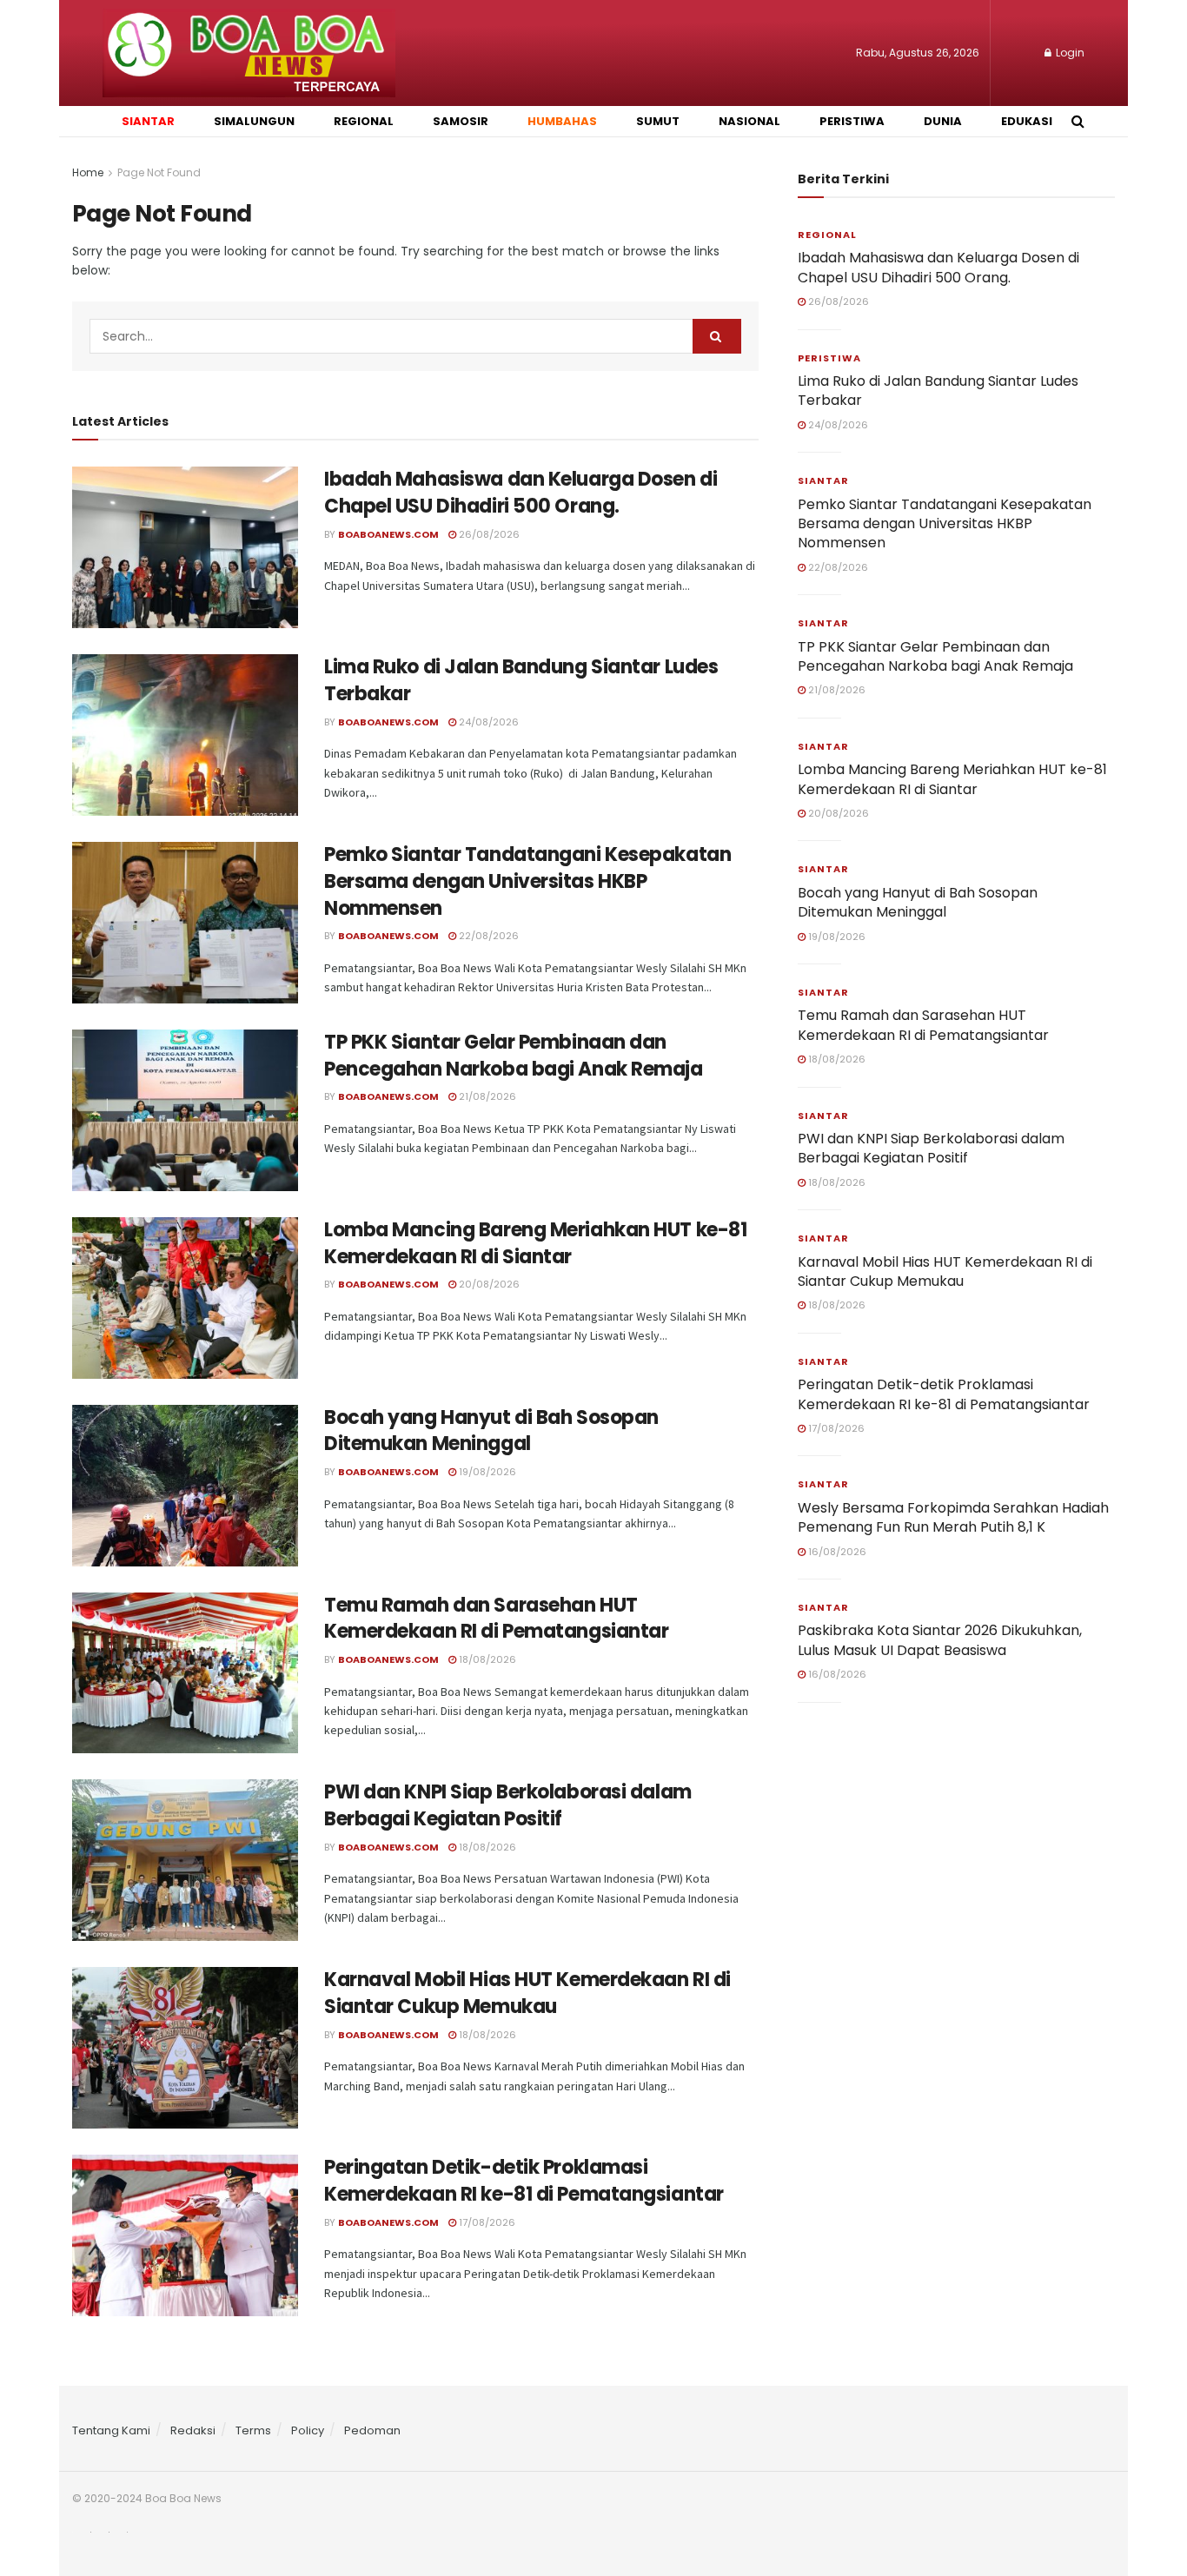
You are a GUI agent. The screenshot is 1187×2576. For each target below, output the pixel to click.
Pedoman (372, 2430)
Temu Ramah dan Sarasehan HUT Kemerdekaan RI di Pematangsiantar (496, 1619)
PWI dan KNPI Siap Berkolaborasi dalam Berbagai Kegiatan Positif (508, 1805)
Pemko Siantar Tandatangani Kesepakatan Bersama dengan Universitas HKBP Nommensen (527, 881)
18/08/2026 (486, 1659)
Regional (827, 235)
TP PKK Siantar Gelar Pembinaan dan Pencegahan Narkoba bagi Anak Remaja (514, 1056)
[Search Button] (717, 336)
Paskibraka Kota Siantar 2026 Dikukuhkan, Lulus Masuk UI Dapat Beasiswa (940, 1640)
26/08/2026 (488, 534)
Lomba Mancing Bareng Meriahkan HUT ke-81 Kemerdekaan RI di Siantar (535, 1243)
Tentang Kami (111, 2430)
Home (88, 172)
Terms (253, 2430)
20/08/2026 (488, 1284)
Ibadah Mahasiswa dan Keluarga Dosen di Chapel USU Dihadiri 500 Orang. (521, 493)
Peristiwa (829, 358)
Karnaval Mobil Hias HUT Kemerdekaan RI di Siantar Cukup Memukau (527, 1993)
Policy (308, 2430)
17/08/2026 (486, 2222)
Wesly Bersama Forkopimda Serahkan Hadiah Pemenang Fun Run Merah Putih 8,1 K (953, 1517)
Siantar (823, 480)
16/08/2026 (836, 1552)
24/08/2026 (487, 722)
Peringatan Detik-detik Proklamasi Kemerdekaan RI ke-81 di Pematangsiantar (524, 2181)
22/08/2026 (487, 936)
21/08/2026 (486, 1096)
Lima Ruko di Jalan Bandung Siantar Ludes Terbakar (521, 680)
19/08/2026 (486, 1472)
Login (1069, 53)
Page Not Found (159, 172)
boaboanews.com (388, 534)
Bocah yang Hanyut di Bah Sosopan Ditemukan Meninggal (491, 1431)
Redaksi (193, 2430)
